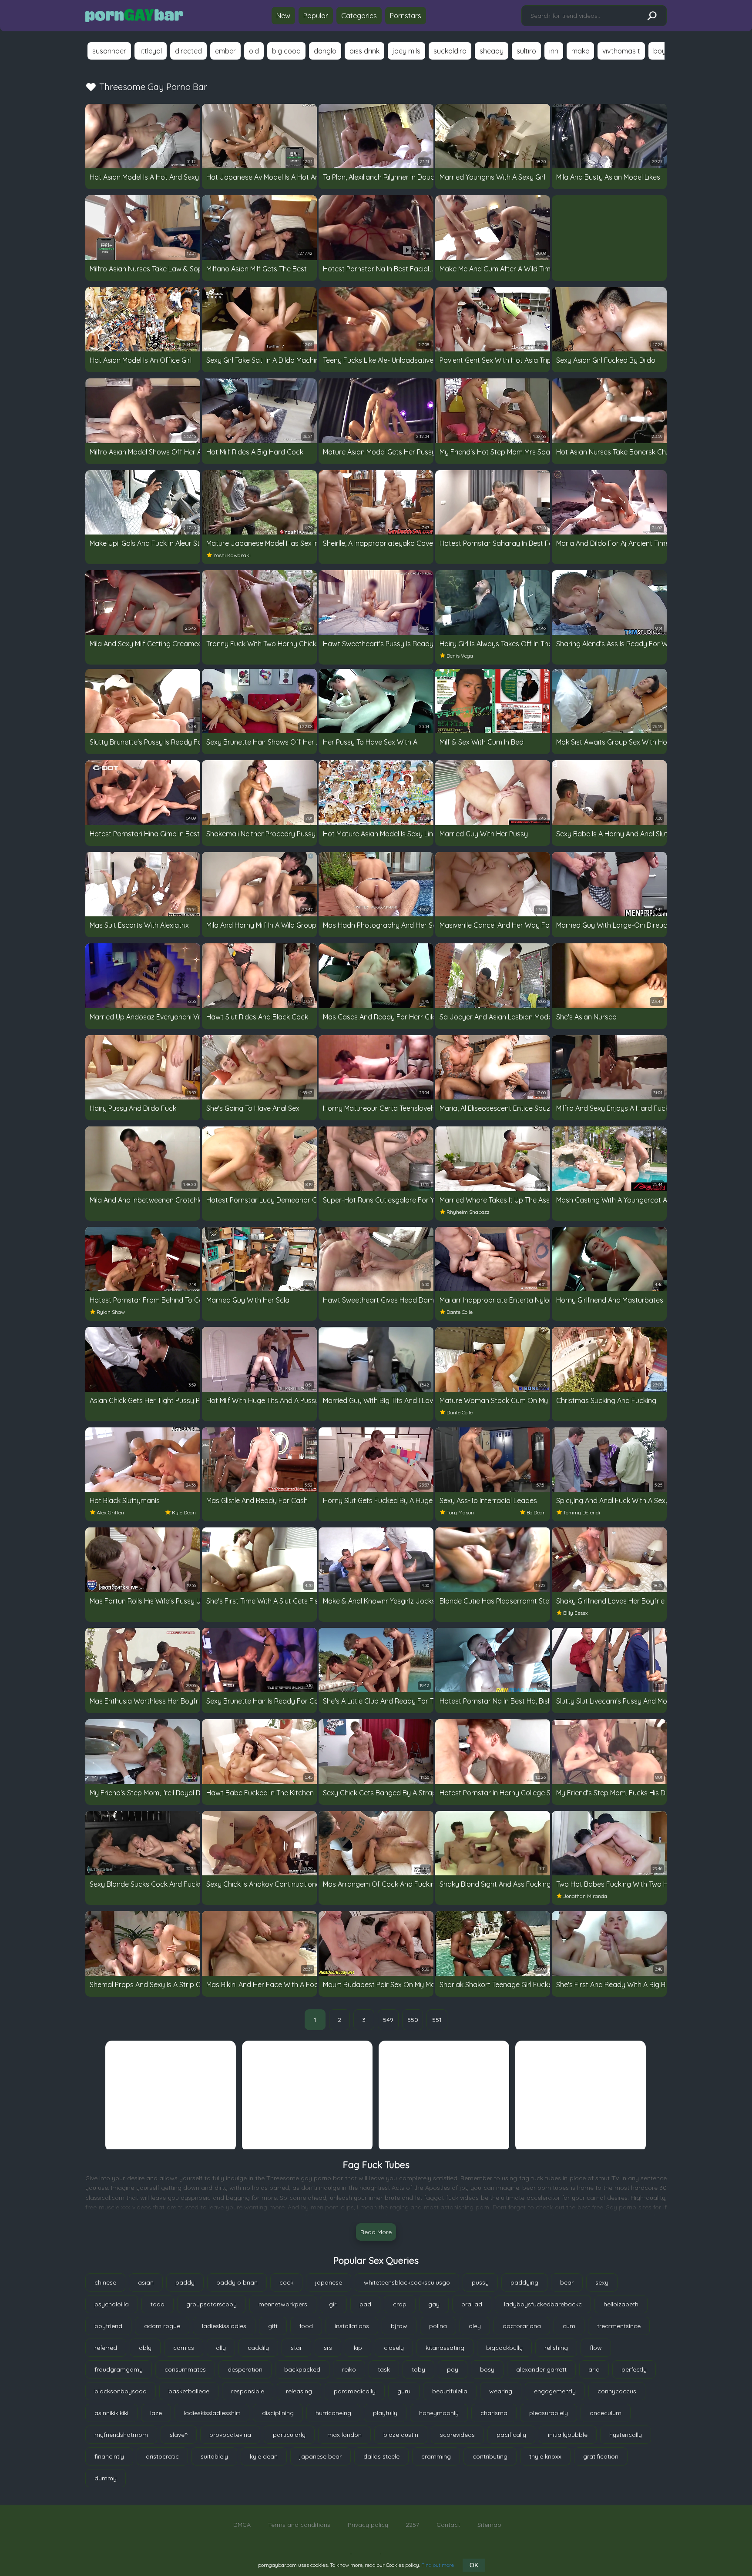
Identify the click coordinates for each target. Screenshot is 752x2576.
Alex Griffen (110, 1512)
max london (344, 2435)
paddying (524, 2282)
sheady (492, 51)
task (384, 2369)
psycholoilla (112, 2304)
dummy (106, 2478)
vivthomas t (621, 51)
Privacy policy (368, 2525)
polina (438, 2326)
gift (273, 2326)
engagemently (555, 2391)
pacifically (511, 2435)
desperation (245, 2369)
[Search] (651, 16)
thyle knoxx (545, 2456)
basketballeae (189, 2391)
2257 (412, 2525)
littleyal (151, 51)
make (580, 51)
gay (434, 2304)
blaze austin (401, 2435)
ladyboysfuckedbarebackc (543, 2304)
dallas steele (381, 2456)
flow (596, 2348)
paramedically (355, 2391)
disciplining (278, 2413)
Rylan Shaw (111, 1312)
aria (594, 2369)
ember (225, 51)
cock (286, 2282)
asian (146, 2282)
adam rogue (162, 2326)
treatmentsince (619, 2326)
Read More (376, 2232)
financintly (109, 2456)
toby (418, 2369)
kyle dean (264, 2456)
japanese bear (321, 2456)
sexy (602, 2282)
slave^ (179, 2435)
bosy (487, 2369)
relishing (556, 2348)
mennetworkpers (283, 2304)
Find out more (438, 2565)
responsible (248, 2391)
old (254, 51)
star (296, 2348)
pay (453, 2369)
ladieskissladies (224, 2326)
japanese (329, 2282)
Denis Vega (460, 656)
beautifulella (450, 2391)
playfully (385, 2413)
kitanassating (445, 2348)
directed (188, 51)
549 (388, 2020)
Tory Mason (460, 1512)
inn (554, 51)
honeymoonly (439, 2413)
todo (158, 2304)
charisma (494, 2413)
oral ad (472, 2304)
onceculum (606, 2413)
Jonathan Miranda (585, 1896)
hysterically (626, 2435)
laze (156, 2413)
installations (352, 2326)
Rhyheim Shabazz (468, 1212)
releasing (299, 2391)
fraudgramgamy (119, 2369)
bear (567, 2282)
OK (474, 2565)
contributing (490, 2456)
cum (569, 2326)
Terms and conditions (299, 2525)
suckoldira (450, 51)
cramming (436, 2456)
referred (106, 2348)
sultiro (526, 51)
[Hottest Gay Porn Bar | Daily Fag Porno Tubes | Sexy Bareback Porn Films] (134, 16)
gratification (601, 2456)
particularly (289, 2435)
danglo (325, 51)
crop (400, 2304)
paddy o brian (237, 2282)
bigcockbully (504, 2348)
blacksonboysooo (121, 2391)
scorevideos (457, 2435)
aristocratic (162, 2456)
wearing (501, 2391)
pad (365, 2304)
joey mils (406, 51)
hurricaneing (333, 2413)
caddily (258, 2348)
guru (404, 2391)
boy (660, 51)
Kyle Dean (184, 1512)
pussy (480, 2282)
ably (145, 2348)
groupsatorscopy (211, 2304)
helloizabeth (621, 2304)
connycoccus (617, 2391)
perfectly (634, 2369)
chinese (105, 2282)
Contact (448, 2525)
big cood (286, 51)
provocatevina (230, 2435)
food (306, 2326)
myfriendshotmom (121, 2435)
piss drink (364, 51)
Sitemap (489, 2525)
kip (358, 2348)
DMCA (242, 2525)
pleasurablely (549, 2413)
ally (221, 2348)
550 (413, 2020)
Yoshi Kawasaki (232, 555)
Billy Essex (576, 1613)
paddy (185, 2282)
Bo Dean (536, 1512)
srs (328, 2348)
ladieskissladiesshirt (212, 2413)
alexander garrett (541, 2369)
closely (394, 2348)
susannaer (109, 51)
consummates (185, 2369)
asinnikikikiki (111, 2413)
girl (333, 2304)
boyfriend (108, 2326)
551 (437, 2020)
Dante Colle (460, 1312)
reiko (349, 2369)
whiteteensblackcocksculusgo (407, 2282)
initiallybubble (568, 2435)
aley (475, 2326)
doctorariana (522, 2326)
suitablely (214, 2456)
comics (184, 2348)
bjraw (399, 2326)
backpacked (302, 2369)
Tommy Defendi (582, 1512)
